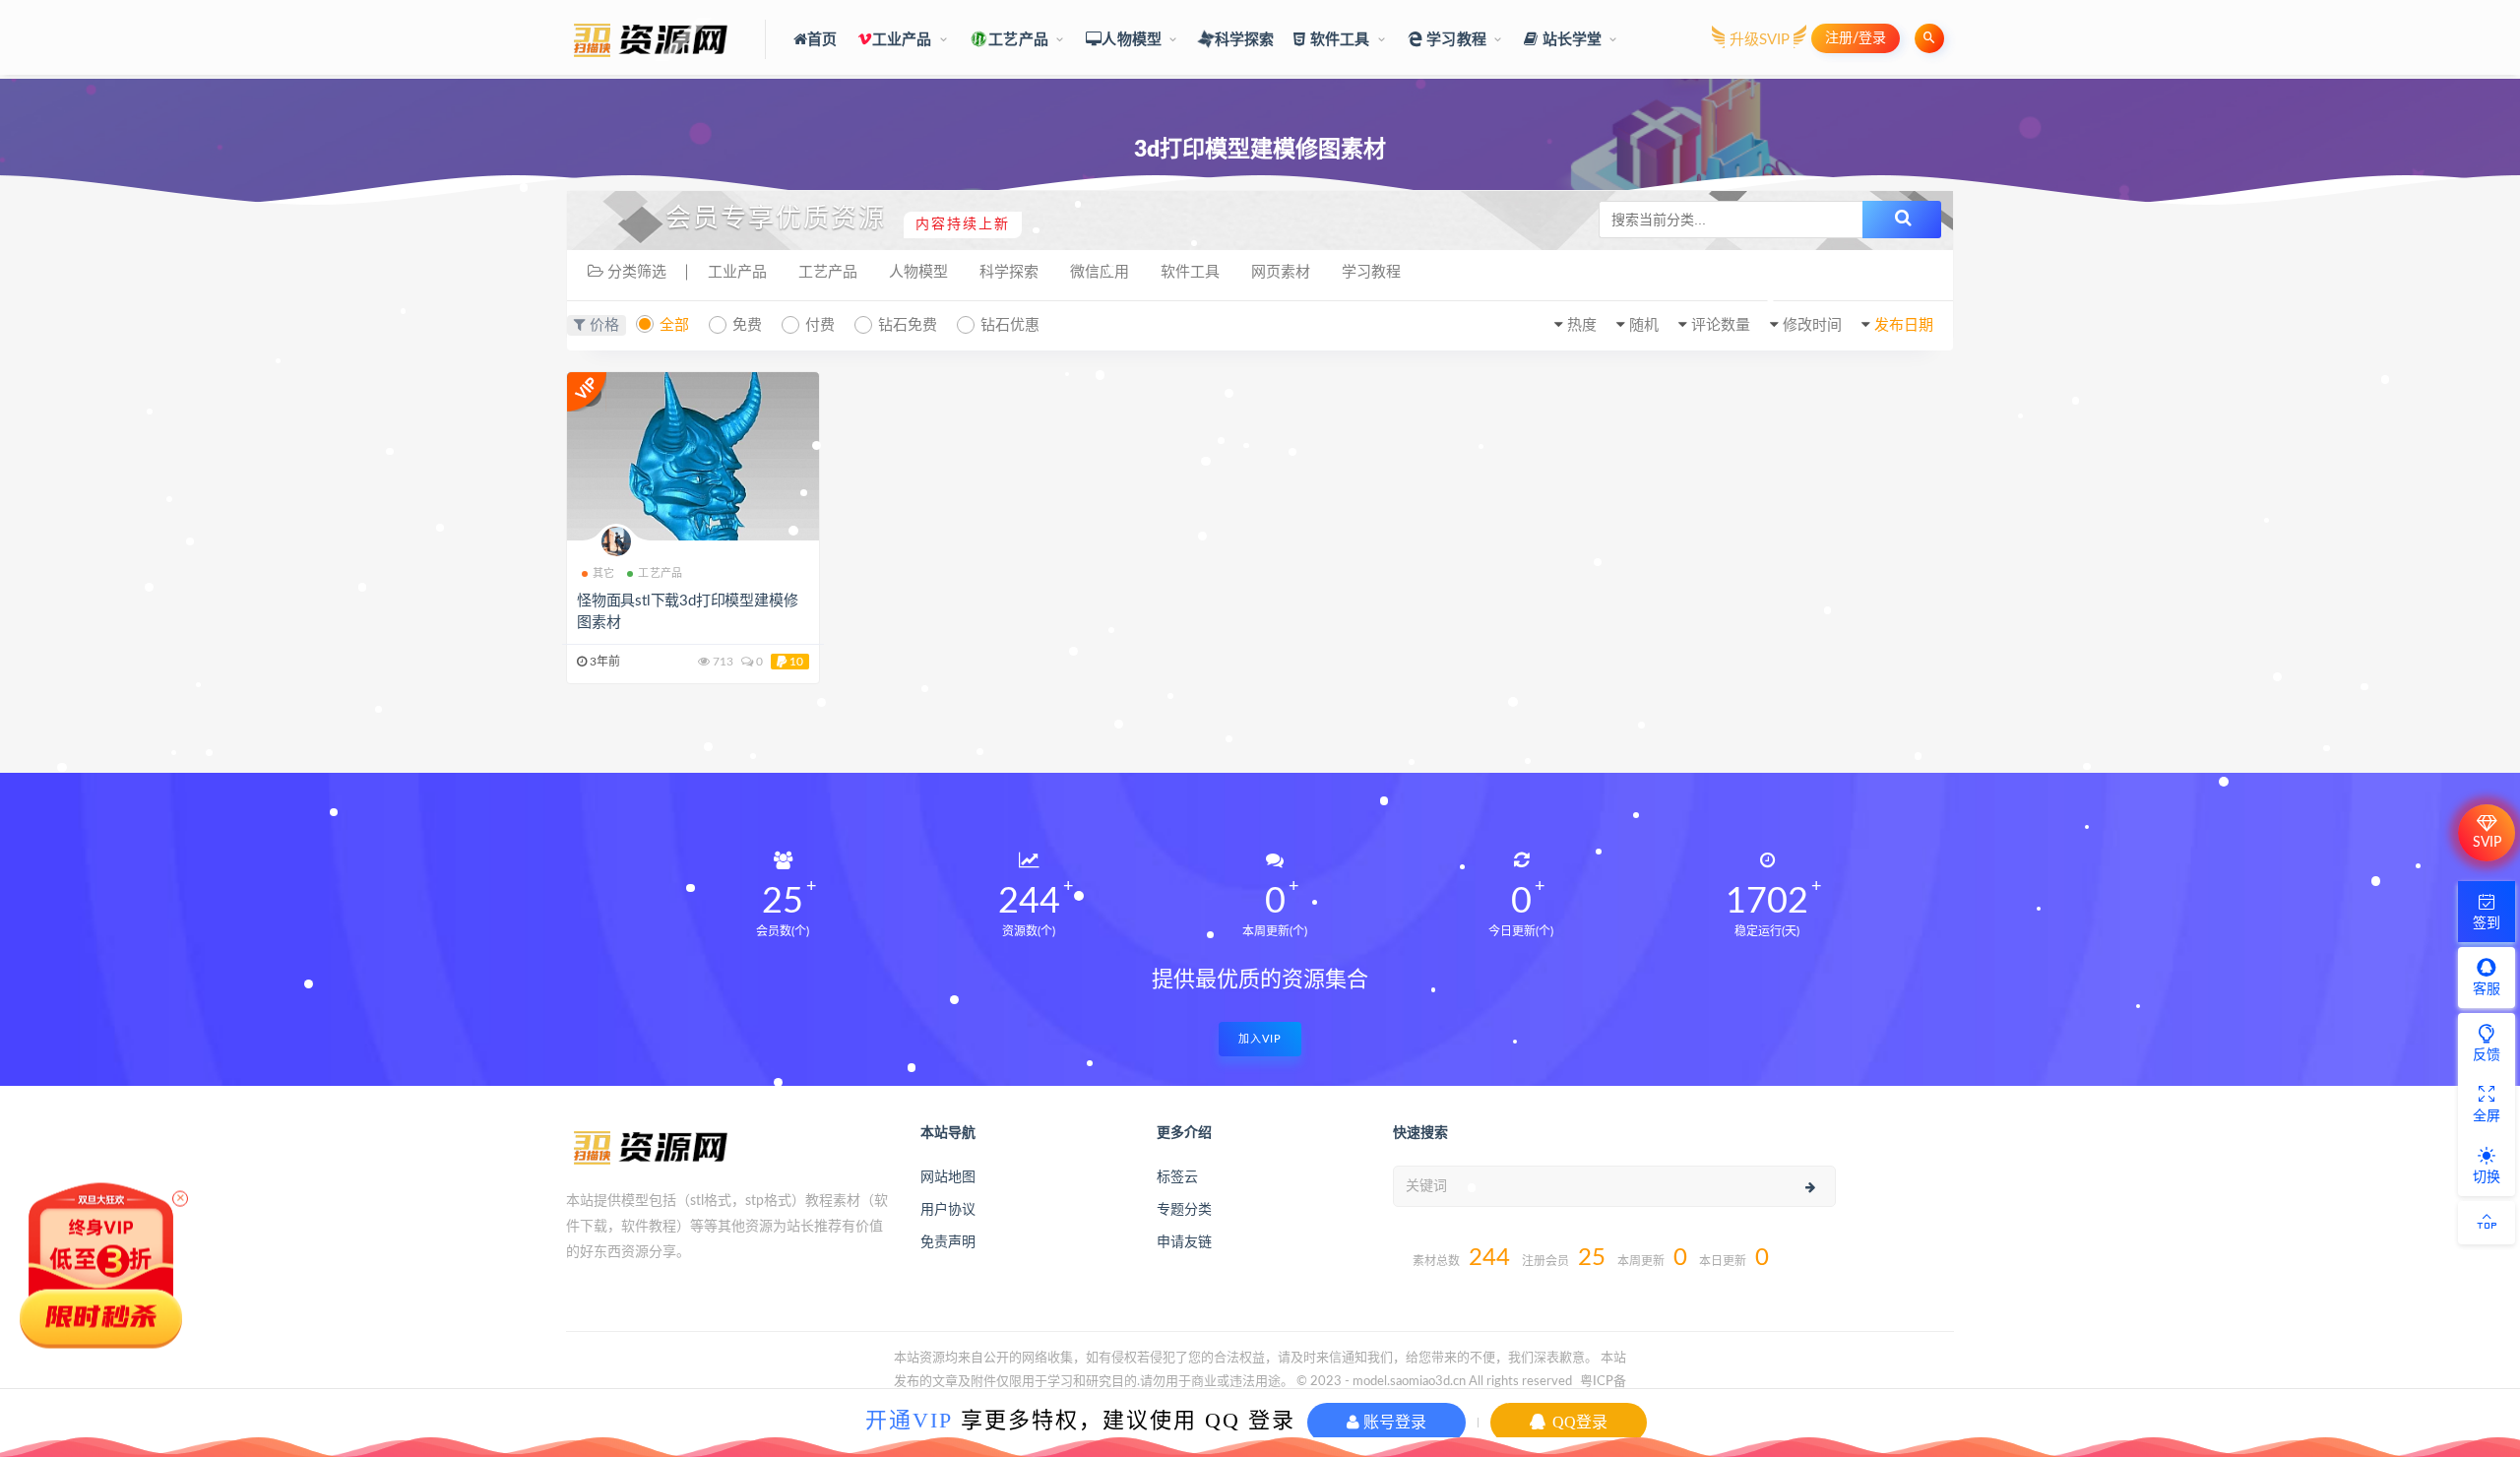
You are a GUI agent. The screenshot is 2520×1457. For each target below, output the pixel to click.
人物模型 (1132, 40)
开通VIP (909, 1420)
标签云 (1177, 1177)
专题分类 (1184, 1210)
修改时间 (1812, 325)
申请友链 (1184, 1242)
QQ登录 (1578, 1422)
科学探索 (1244, 40)
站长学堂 (1570, 40)
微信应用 (1100, 272)
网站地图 (948, 1177)
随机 (1644, 325)
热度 (1582, 325)
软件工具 (1338, 40)
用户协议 (948, 1210)
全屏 (2487, 1116)
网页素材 (1281, 272)
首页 (822, 40)
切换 (2487, 1177)
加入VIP (1260, 1039)
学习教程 (1454, 40)
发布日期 (1904, 325)
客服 (2487, 989)
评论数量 (1721, 325)
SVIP (2487, 843)
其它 (603, 573)
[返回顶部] (2487, 1223)
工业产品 (902, 40)
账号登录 (1393, 1422)
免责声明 (948, 1242)
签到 (2487, 923)
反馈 (2487, 1055)
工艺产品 (1018, 40)
